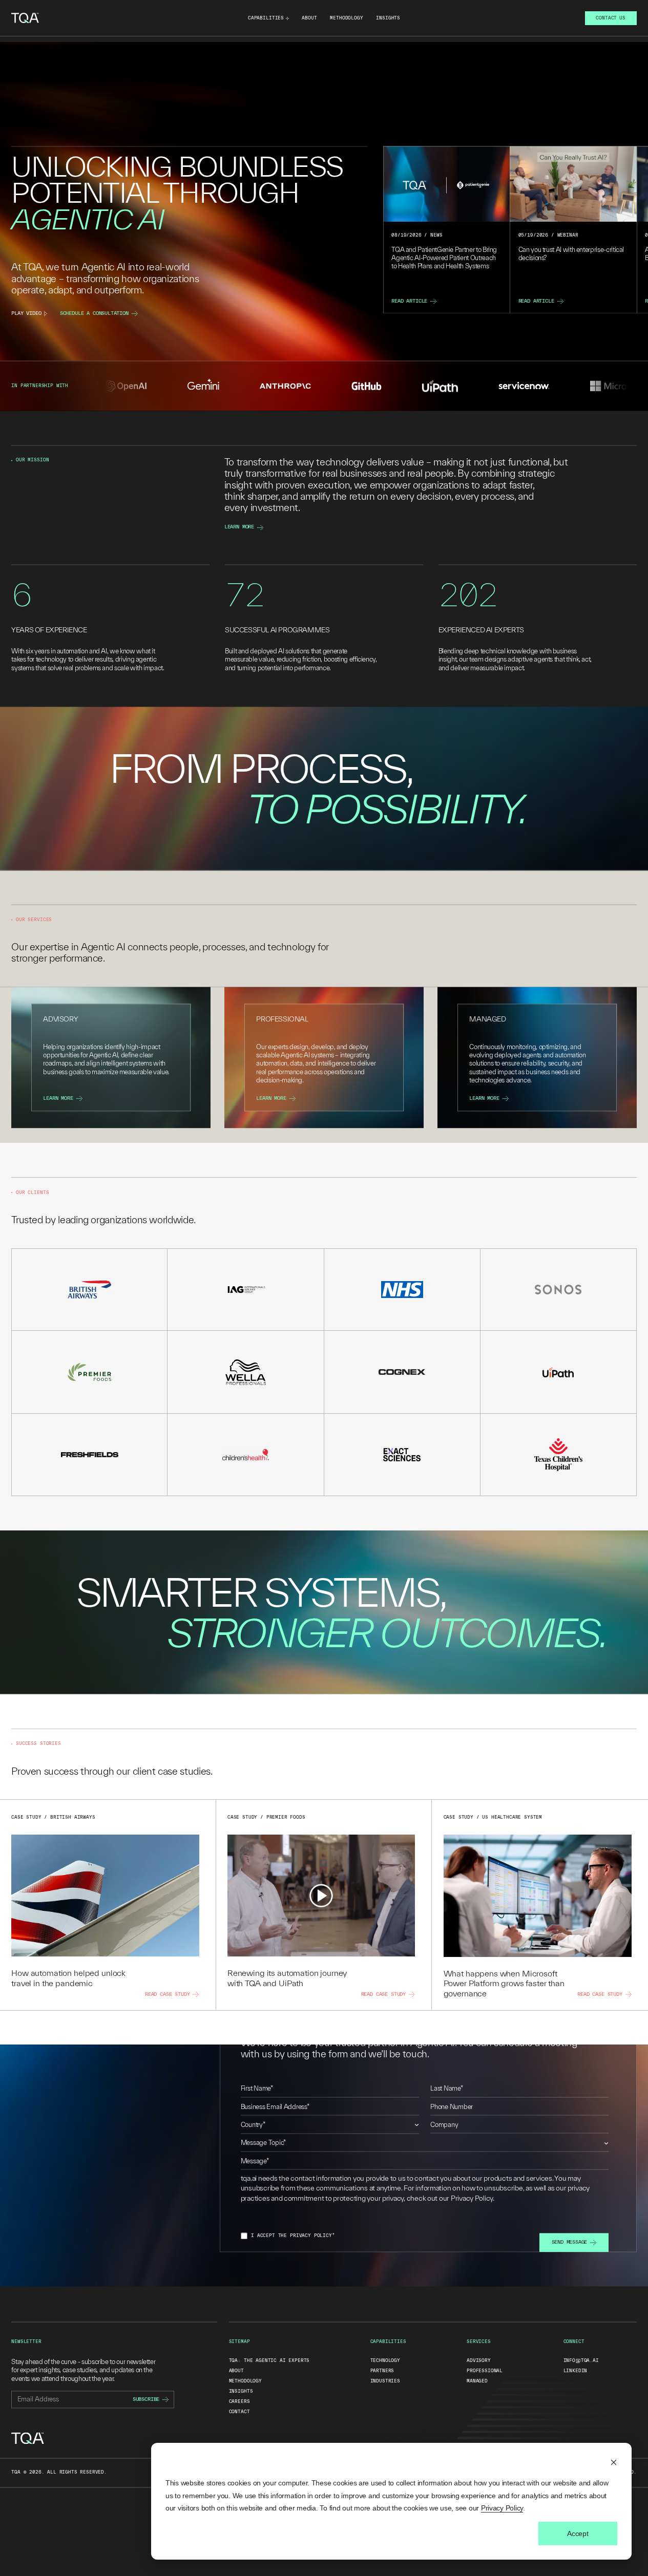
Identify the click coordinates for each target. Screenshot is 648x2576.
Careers (239, 2401)
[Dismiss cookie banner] (614, 2464)
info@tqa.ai (581, 2361)
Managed (477, 2381)
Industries (385, 2381)
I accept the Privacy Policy (293, 2236)
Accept (578, 2534)
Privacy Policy (502, 2508)
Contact (239, 2412)
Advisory (479, 2361)
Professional (485, 2371)
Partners (382, 2371)
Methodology (346, 18)
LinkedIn (576, 2371)
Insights (388, 18)
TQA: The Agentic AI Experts (269, 2361)
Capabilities (266, 18)
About (309, 18)
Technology (385, 2361)
